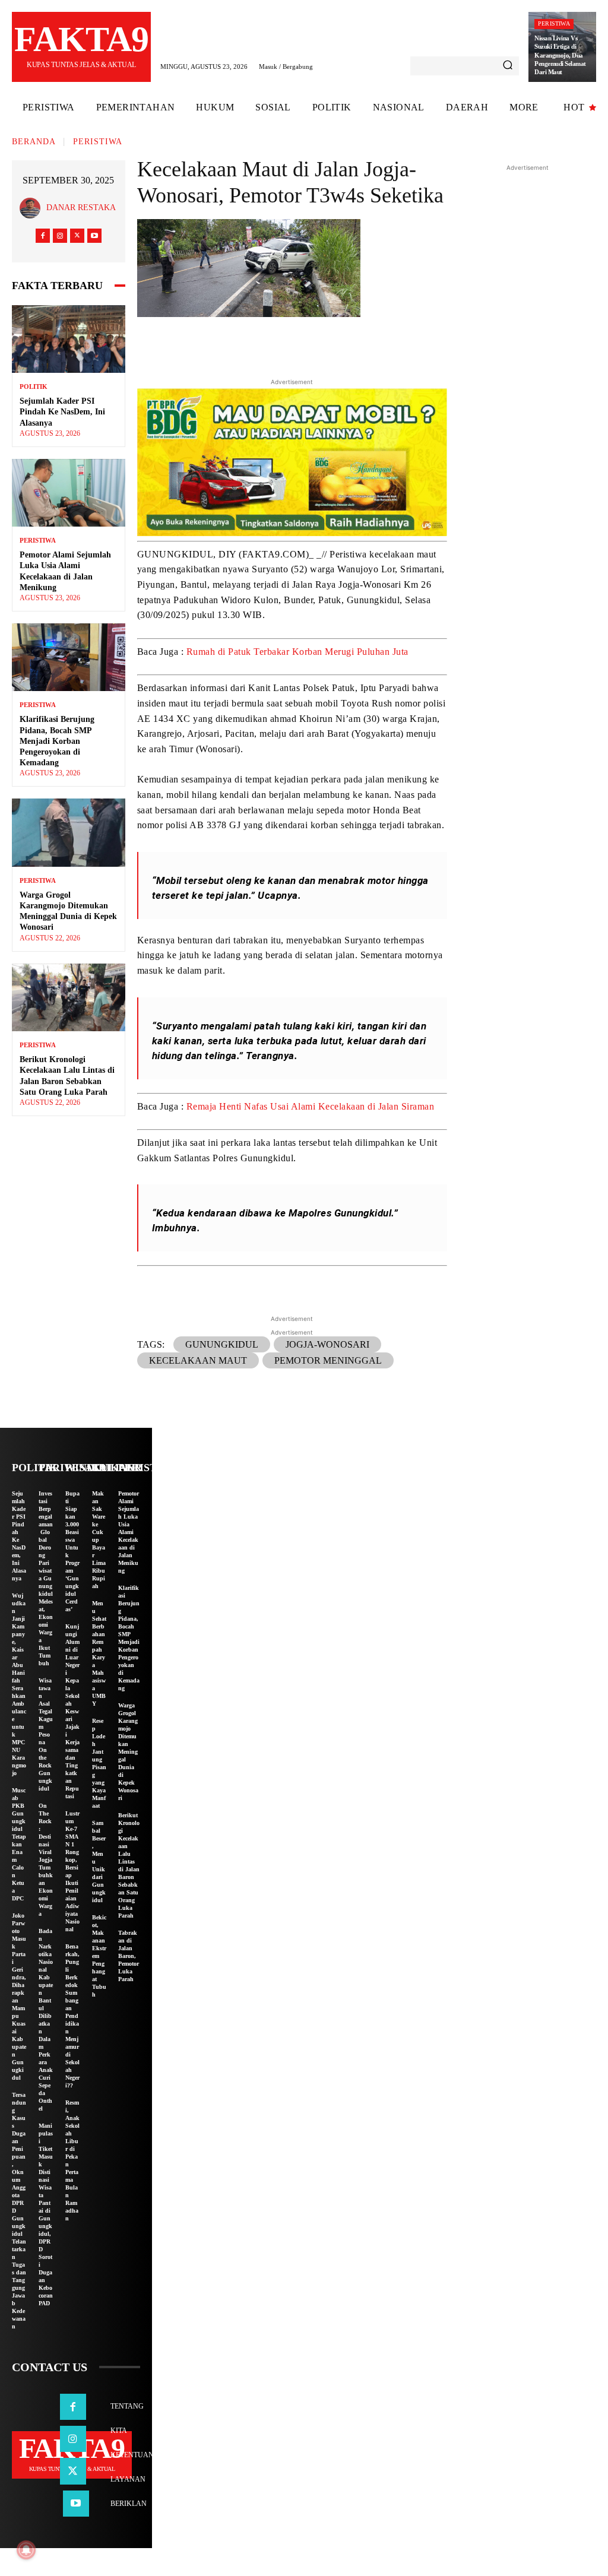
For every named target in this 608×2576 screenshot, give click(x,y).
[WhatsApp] (372, 344)
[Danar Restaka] (33, 208)
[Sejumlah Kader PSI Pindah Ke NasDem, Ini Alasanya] (69, 339)
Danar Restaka (81, 207)
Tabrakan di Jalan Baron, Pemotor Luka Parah (129, 1956)
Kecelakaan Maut (198, 1360)
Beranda (34, 142)
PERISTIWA (554, 23)
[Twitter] (77, 236)
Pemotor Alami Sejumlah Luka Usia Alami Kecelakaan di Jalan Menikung (129, 1532)
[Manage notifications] (26, 2550)
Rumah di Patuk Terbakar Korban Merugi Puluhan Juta (297, 652)
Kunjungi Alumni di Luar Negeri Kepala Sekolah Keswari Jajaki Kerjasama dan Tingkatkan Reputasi (72, 1711)
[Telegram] (344, 344)
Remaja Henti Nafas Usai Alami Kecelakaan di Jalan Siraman (311, 1106)
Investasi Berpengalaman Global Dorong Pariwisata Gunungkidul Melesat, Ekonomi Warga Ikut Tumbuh (46, 1578)
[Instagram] (60, 236)
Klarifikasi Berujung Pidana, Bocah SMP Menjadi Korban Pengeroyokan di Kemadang (57, 741)
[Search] (508, 66)
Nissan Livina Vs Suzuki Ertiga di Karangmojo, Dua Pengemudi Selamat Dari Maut (560, 55)
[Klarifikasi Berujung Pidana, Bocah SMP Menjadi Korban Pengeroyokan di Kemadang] (69, 657)
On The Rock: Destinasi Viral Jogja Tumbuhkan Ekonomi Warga (46, 1860)
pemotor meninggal (328, 1360)
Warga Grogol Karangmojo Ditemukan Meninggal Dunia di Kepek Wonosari (128, 1752)
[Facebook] (43, 236)
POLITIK (34, 387)
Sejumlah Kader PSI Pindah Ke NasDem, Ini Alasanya (62, 412)
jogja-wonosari (327, 1344)
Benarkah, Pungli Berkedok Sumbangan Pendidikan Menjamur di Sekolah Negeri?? (72, 2016)
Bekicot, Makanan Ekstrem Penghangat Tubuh (99, 1956)
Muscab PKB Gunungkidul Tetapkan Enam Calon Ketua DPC (19, 1844)
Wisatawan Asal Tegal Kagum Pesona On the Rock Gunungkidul (46, 1734)
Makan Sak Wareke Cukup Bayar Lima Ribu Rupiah (99, 1540)
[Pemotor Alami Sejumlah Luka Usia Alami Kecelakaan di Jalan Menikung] (69, 493)
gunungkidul (222, 1344)
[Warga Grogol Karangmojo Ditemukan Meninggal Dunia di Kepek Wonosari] (69, 832)
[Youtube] (94, 236)
